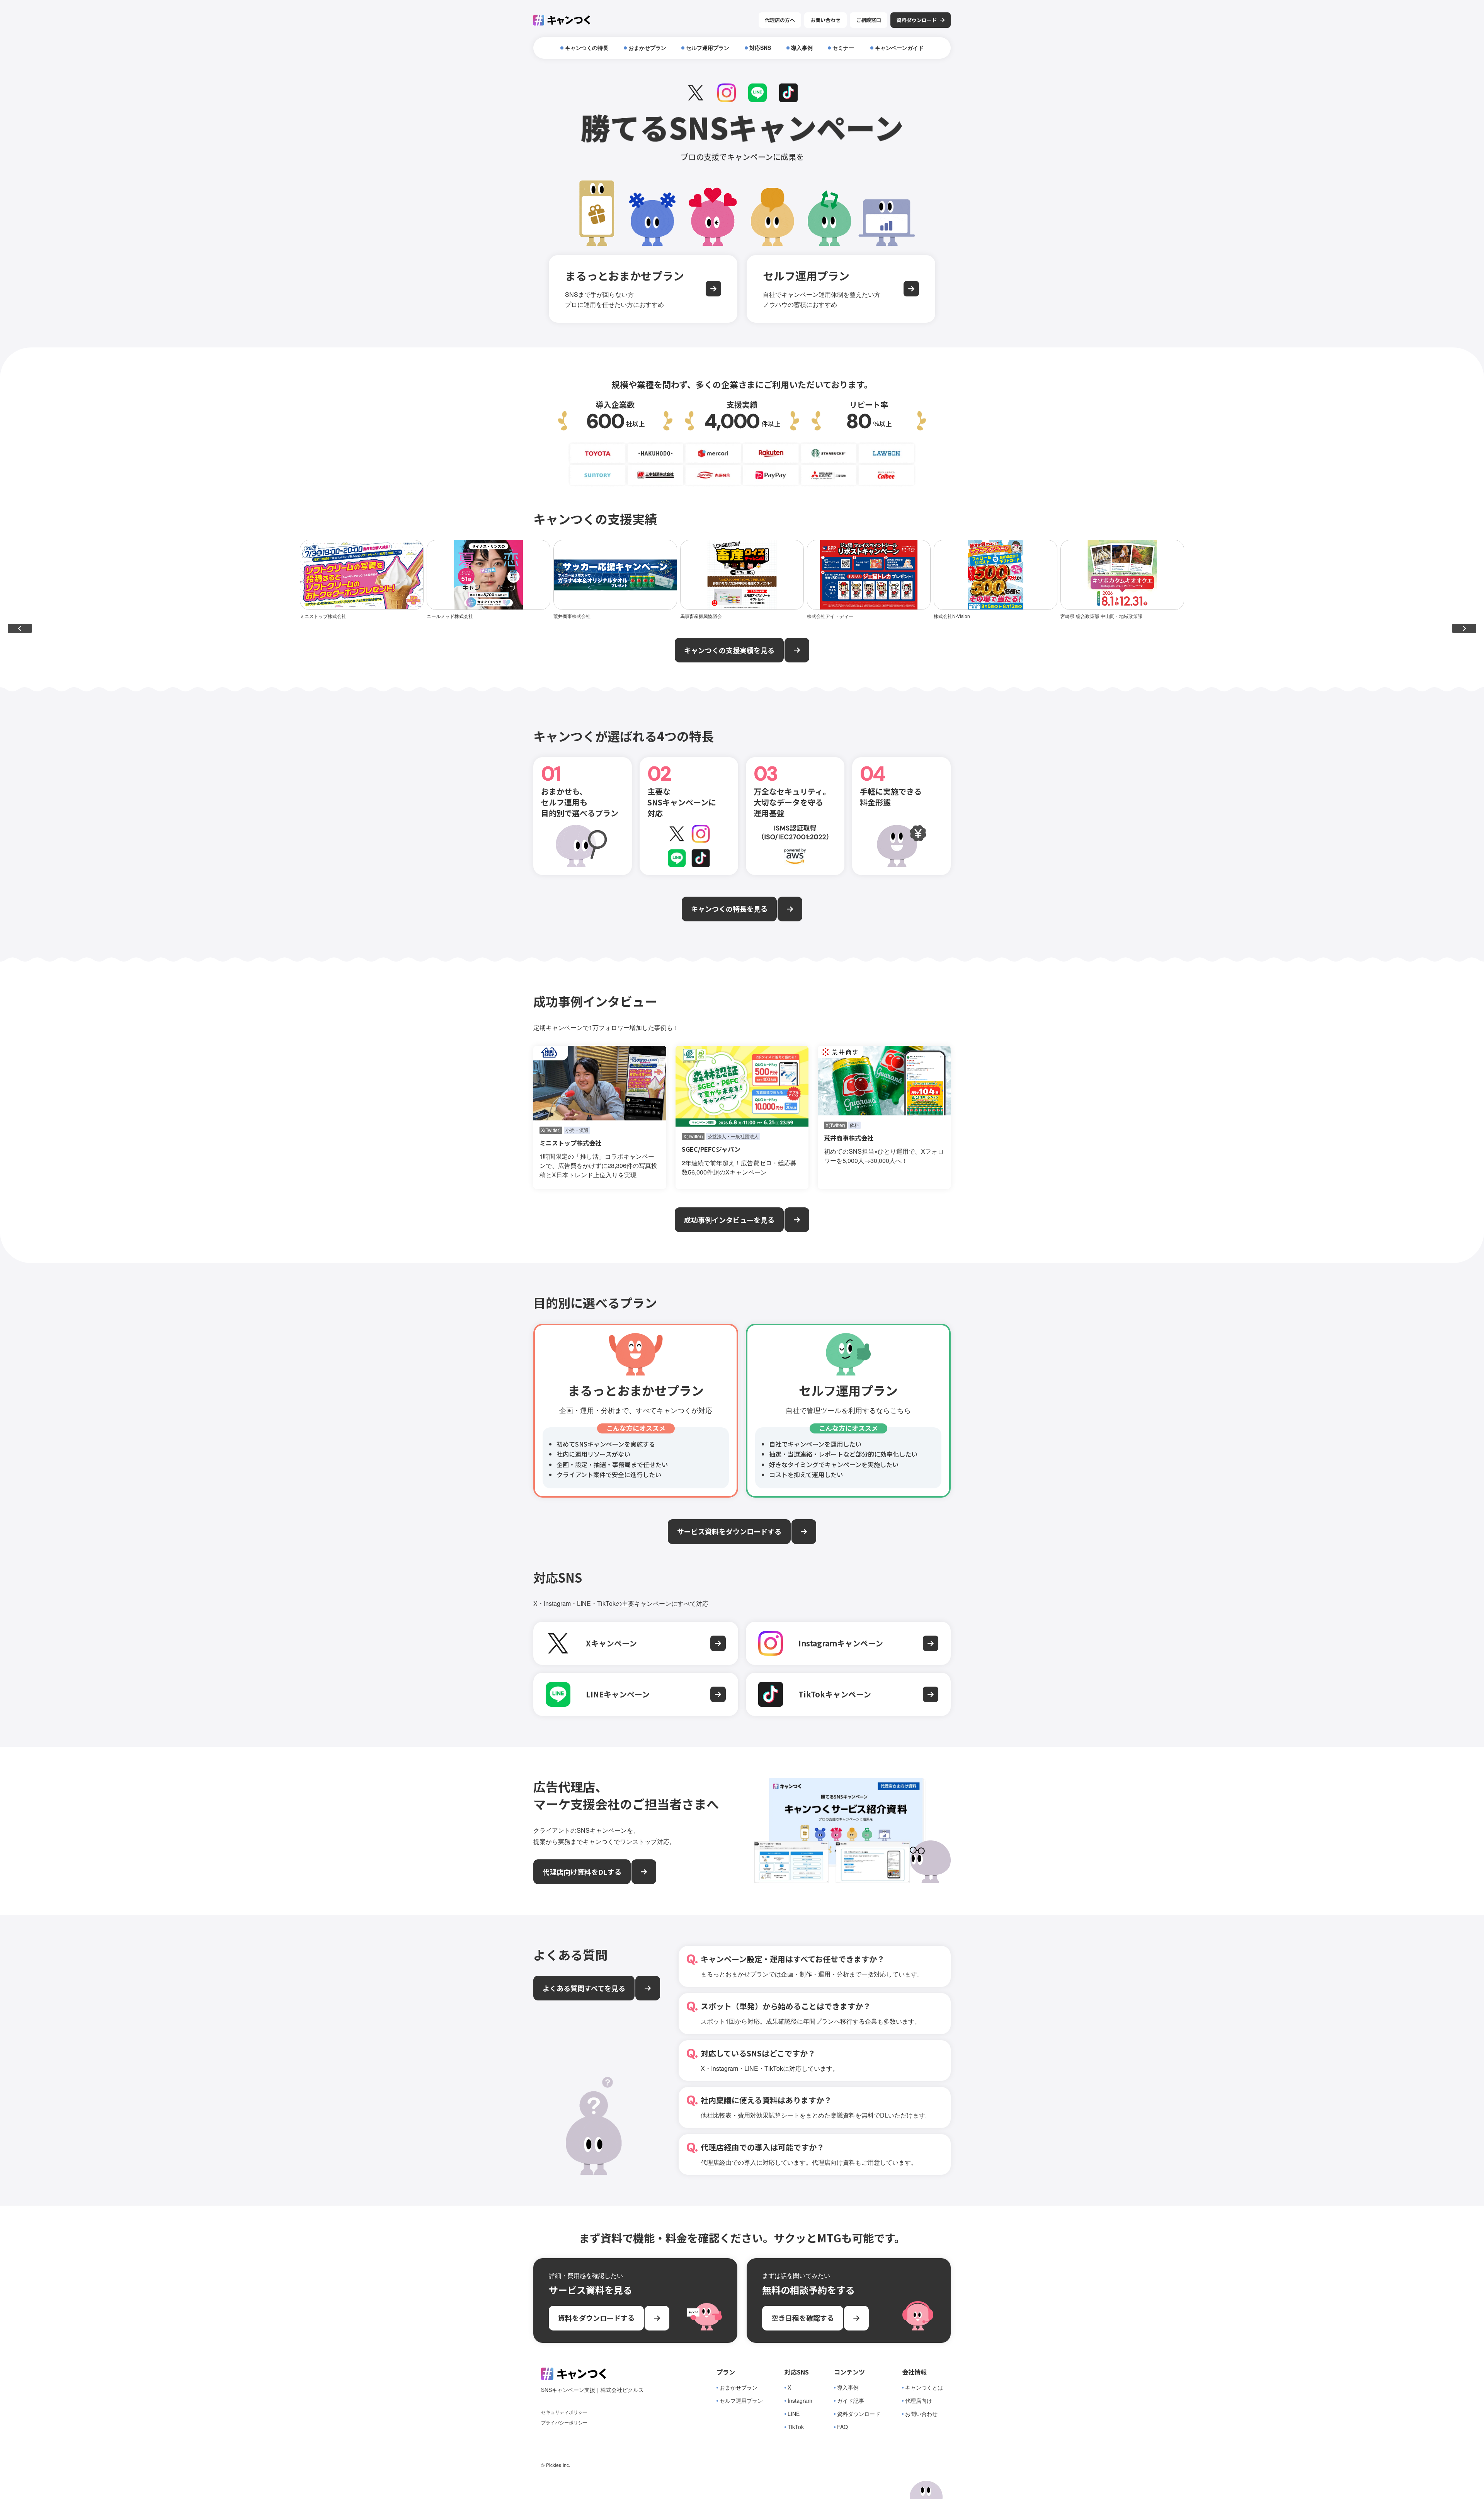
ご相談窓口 (869, 20)
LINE (794, 2414)
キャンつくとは (924, 2387)
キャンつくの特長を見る (729, 909)
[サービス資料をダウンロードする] (804, 1532)
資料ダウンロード (859, 2414)
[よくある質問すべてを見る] (648, 1988)
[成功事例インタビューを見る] (797, 1220)
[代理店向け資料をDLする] (644, 1872)
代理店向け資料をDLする (582, 1872)
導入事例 (848, 2387)
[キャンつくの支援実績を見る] (797, 650)
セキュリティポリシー (564, 2412)
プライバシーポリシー (564, 2422)
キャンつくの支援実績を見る (729, 650)
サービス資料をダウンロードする (729, 1531)
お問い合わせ (825, 20)
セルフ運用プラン (741, 2401)
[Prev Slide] (20, 628)
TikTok (796, 2427)
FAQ (842, 2427)
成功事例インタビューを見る (729, 1220)
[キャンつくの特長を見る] (790, 909)
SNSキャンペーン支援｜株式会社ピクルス (592, 2390)
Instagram (800, 2401)
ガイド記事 (851, 2401)
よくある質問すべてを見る (584, 1988)
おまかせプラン (739, 2387)
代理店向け (919, 2401)
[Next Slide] (1464, 628)
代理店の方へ (780, 20)
